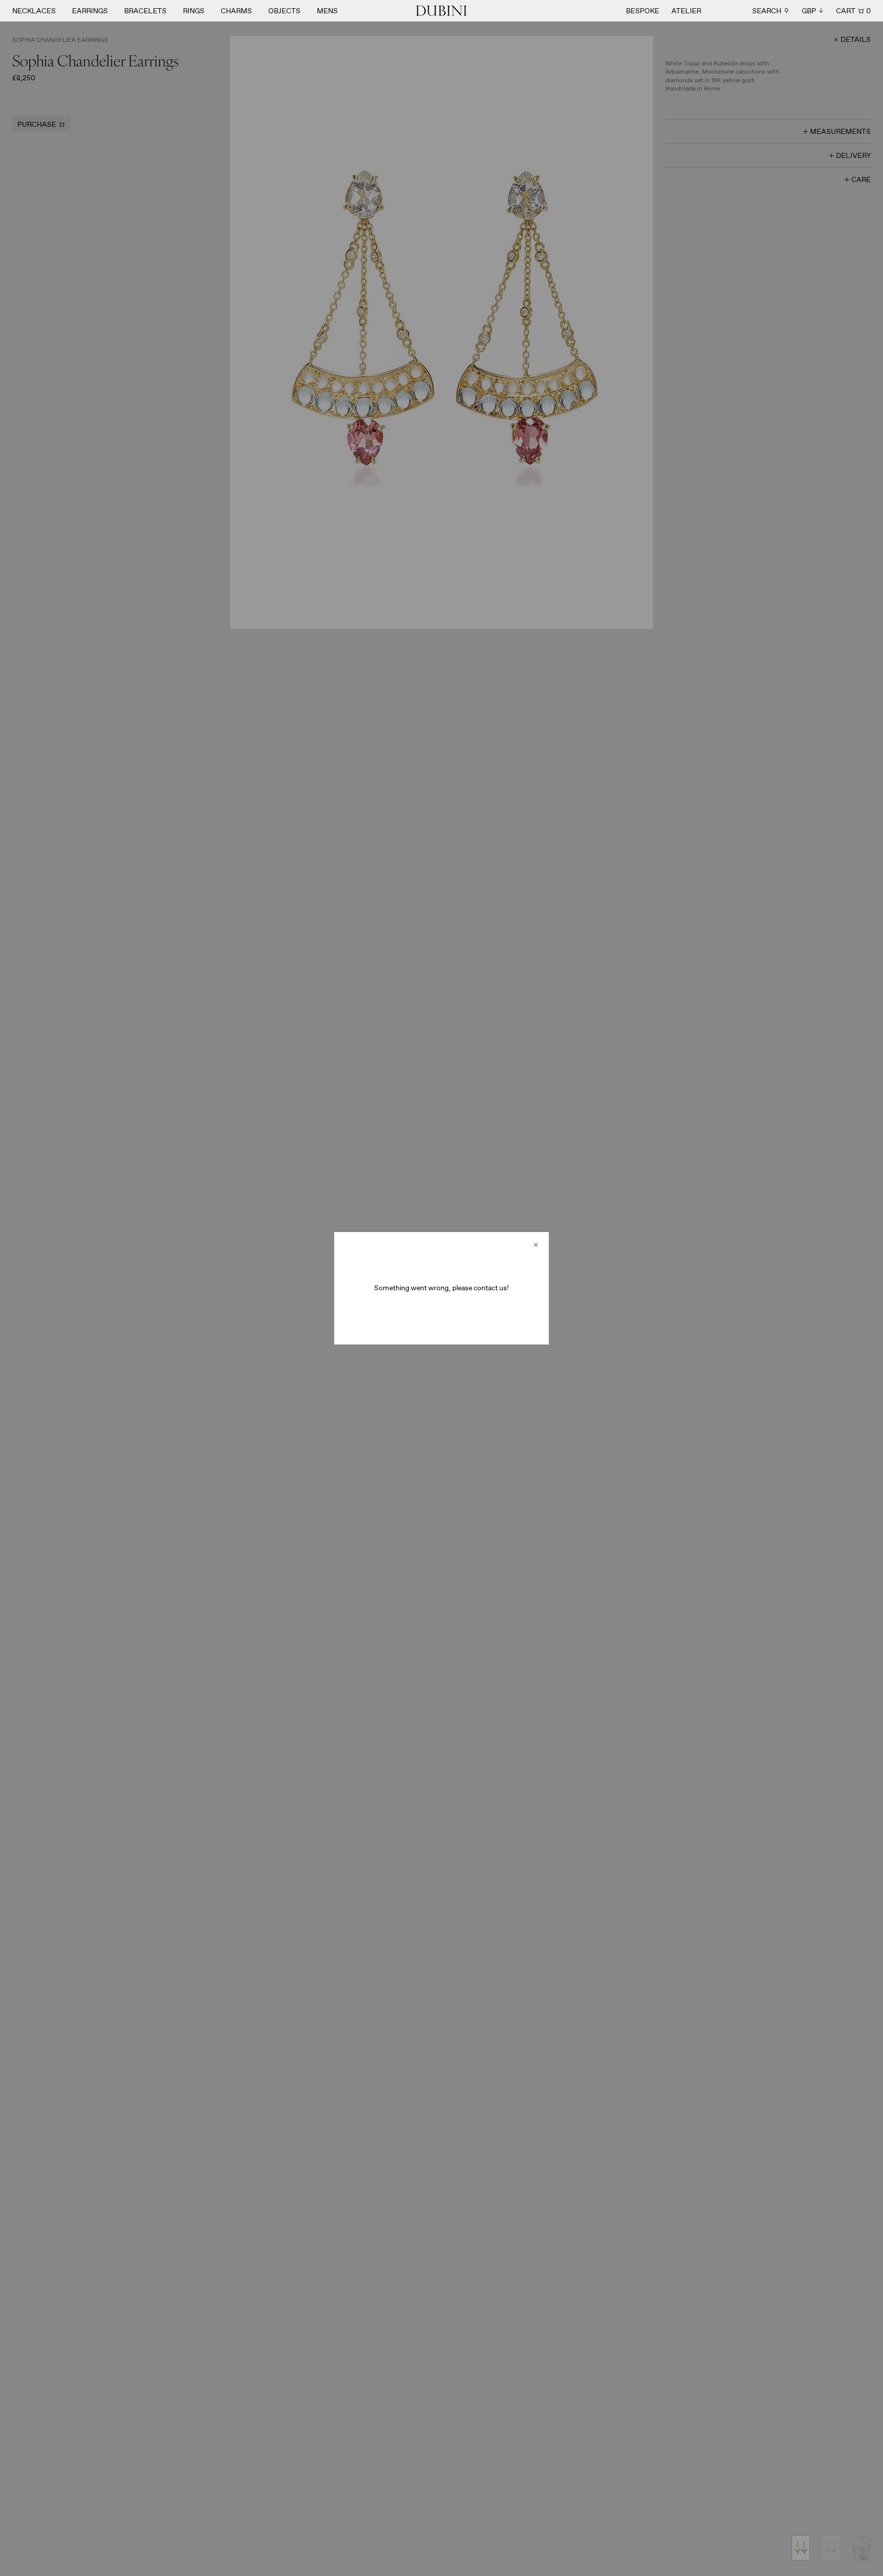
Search (767, 11)
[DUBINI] (441, 11)
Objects (284, 11)
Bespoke (643, 11)
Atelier (686, 11)
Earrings (90, 11)
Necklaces (34, 11)
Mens (327, 11)
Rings (194, 11)
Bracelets (145, 11)
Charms (236, 11)
